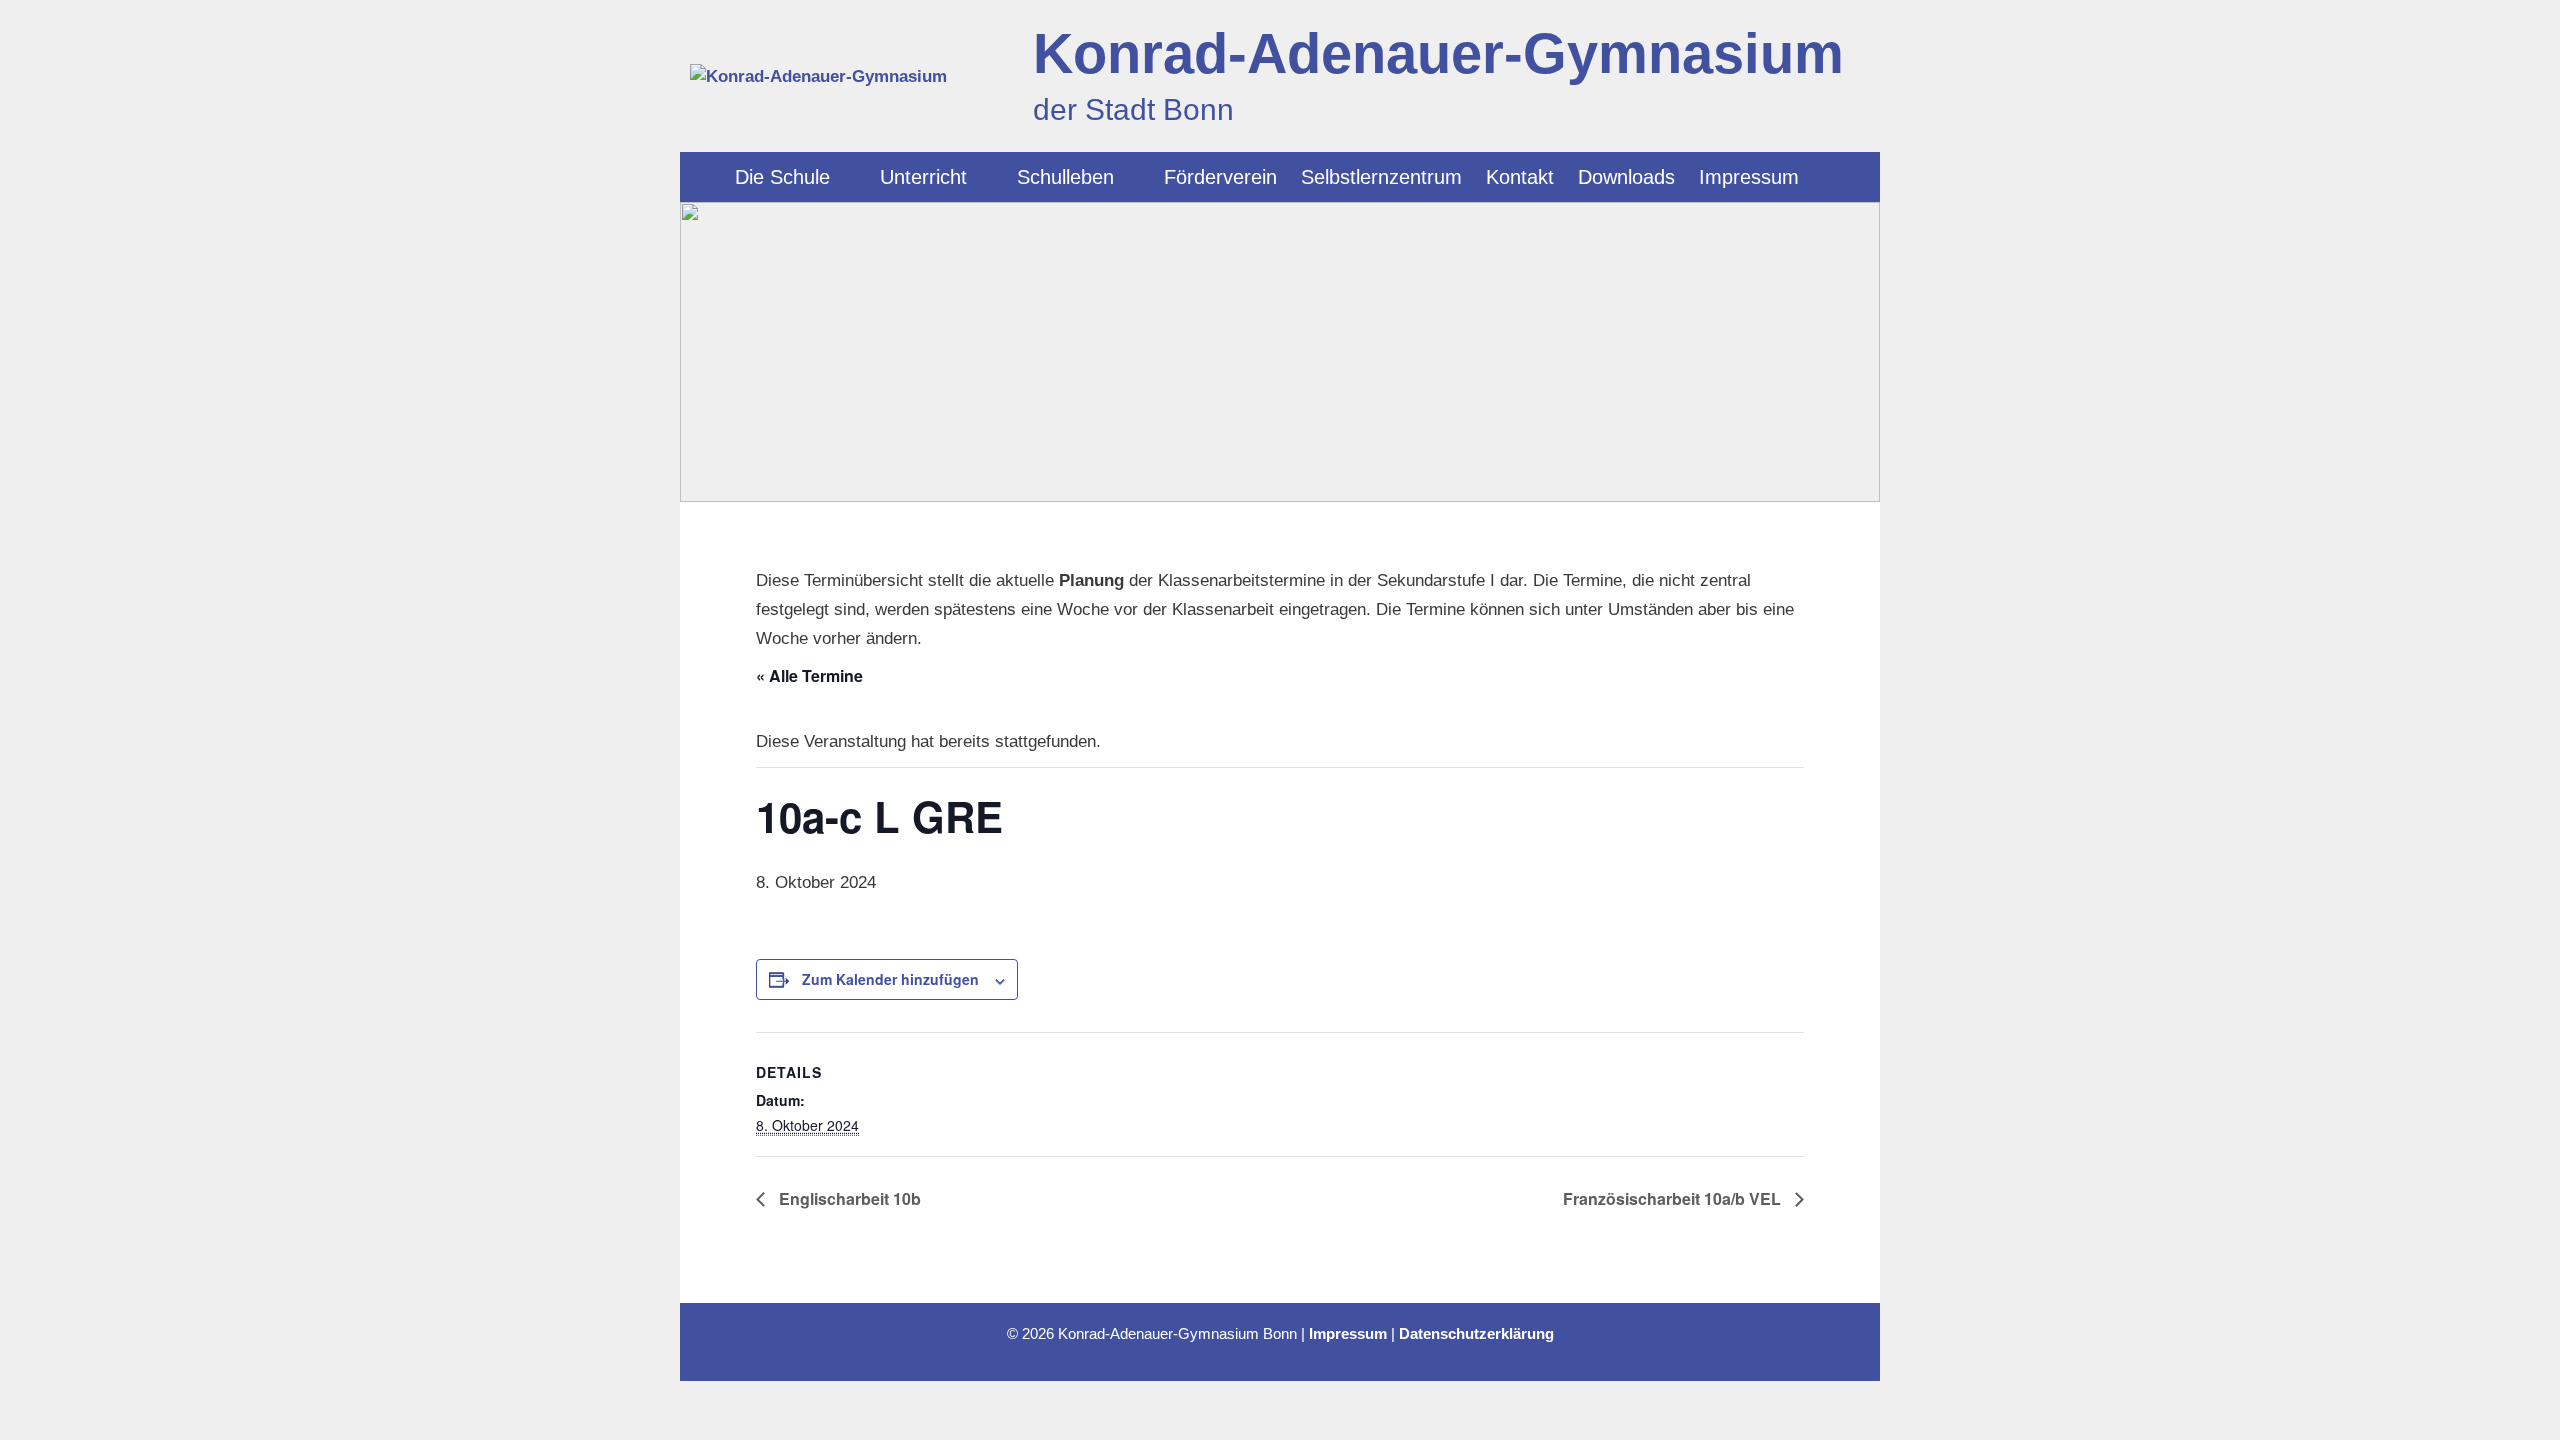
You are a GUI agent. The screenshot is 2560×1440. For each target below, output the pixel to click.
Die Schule (782, 177)
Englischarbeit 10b (848, 1198)
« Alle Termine (809, 675)
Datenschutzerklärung (1476, 1333)
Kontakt (1520, 177)
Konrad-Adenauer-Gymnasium (1438, 53)
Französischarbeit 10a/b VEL (1674, 1198)
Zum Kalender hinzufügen (890, 979)
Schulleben (1065, 177)
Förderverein (1220, 177)
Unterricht (923, 177)
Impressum (1749, 177)
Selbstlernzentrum (1381, 177)
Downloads (1626, 177)
